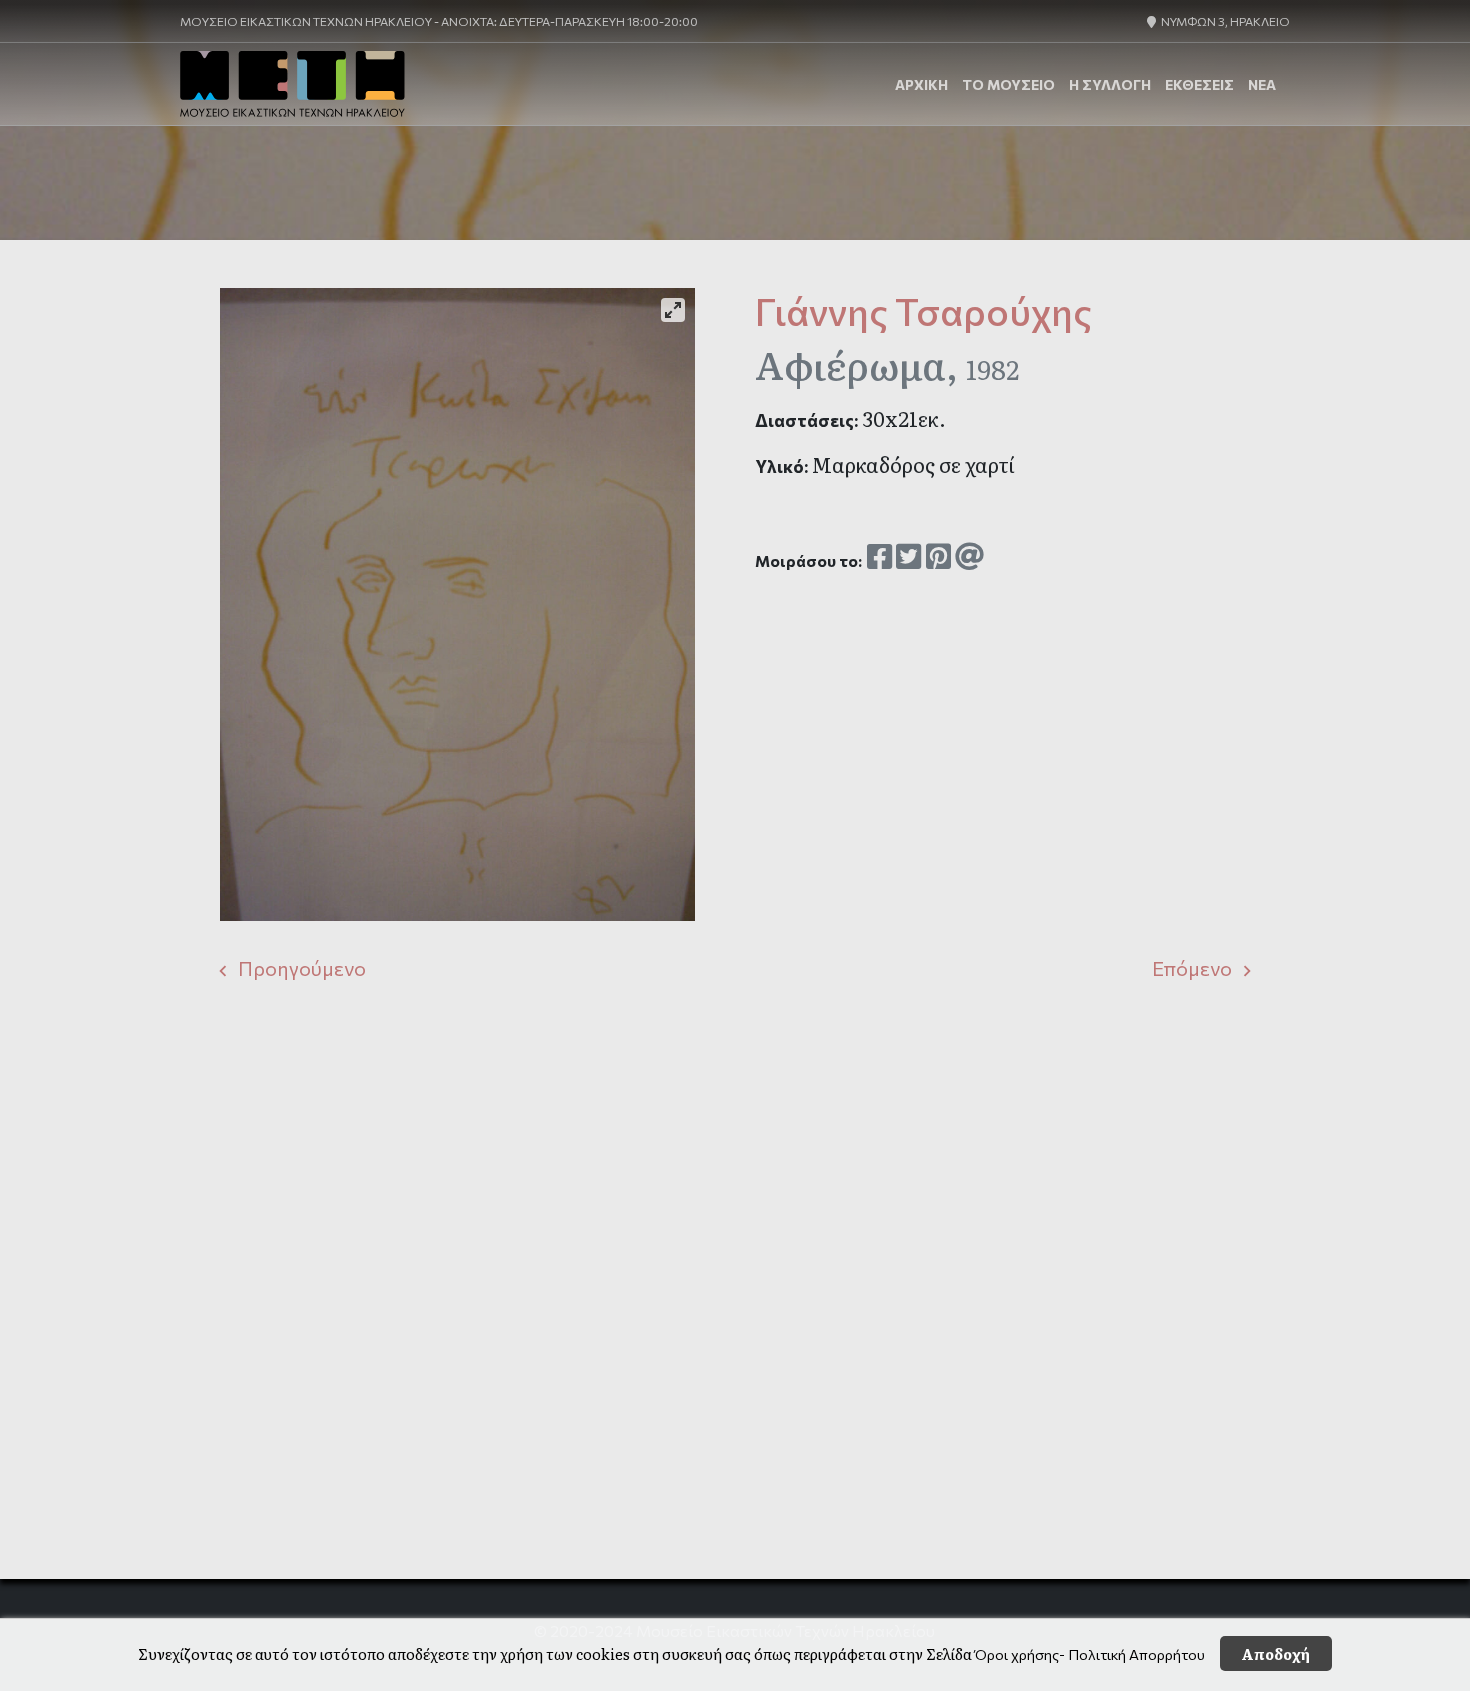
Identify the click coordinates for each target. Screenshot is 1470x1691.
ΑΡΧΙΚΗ (921, 84)
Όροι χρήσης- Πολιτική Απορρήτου (1090, 1655)
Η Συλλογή (1110, 84)
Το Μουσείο (1008, 84)
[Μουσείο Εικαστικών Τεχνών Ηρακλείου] (292, 84)
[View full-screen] (673, 310)
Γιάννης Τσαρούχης (923, 311)
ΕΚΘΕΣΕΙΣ (1199, 84)
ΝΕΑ (1262, 84)
